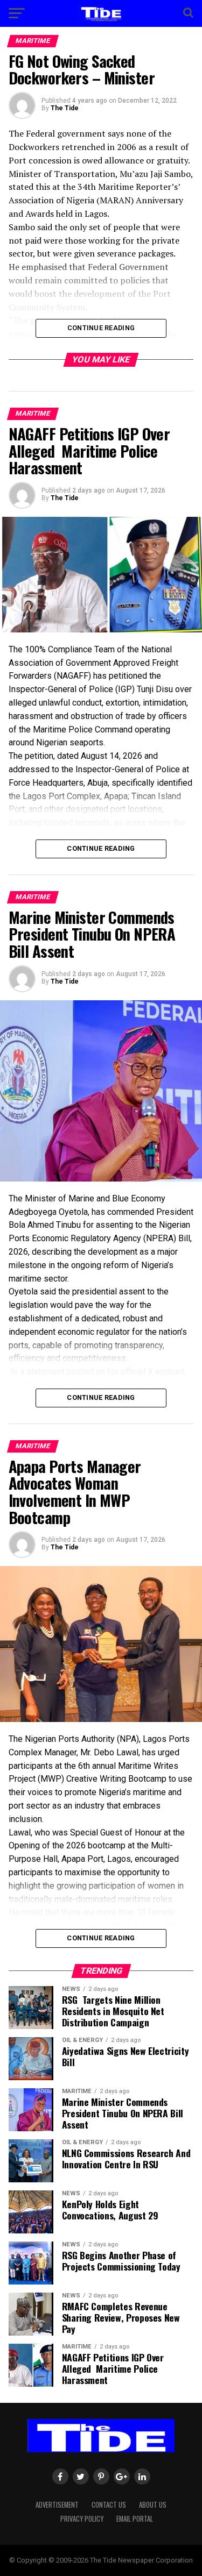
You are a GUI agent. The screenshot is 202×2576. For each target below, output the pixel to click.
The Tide (65, 108)
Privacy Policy (82, 2519)
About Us (153, 2505)
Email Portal (135, 2519)
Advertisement (57, 2505)
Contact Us (109, 2505)
